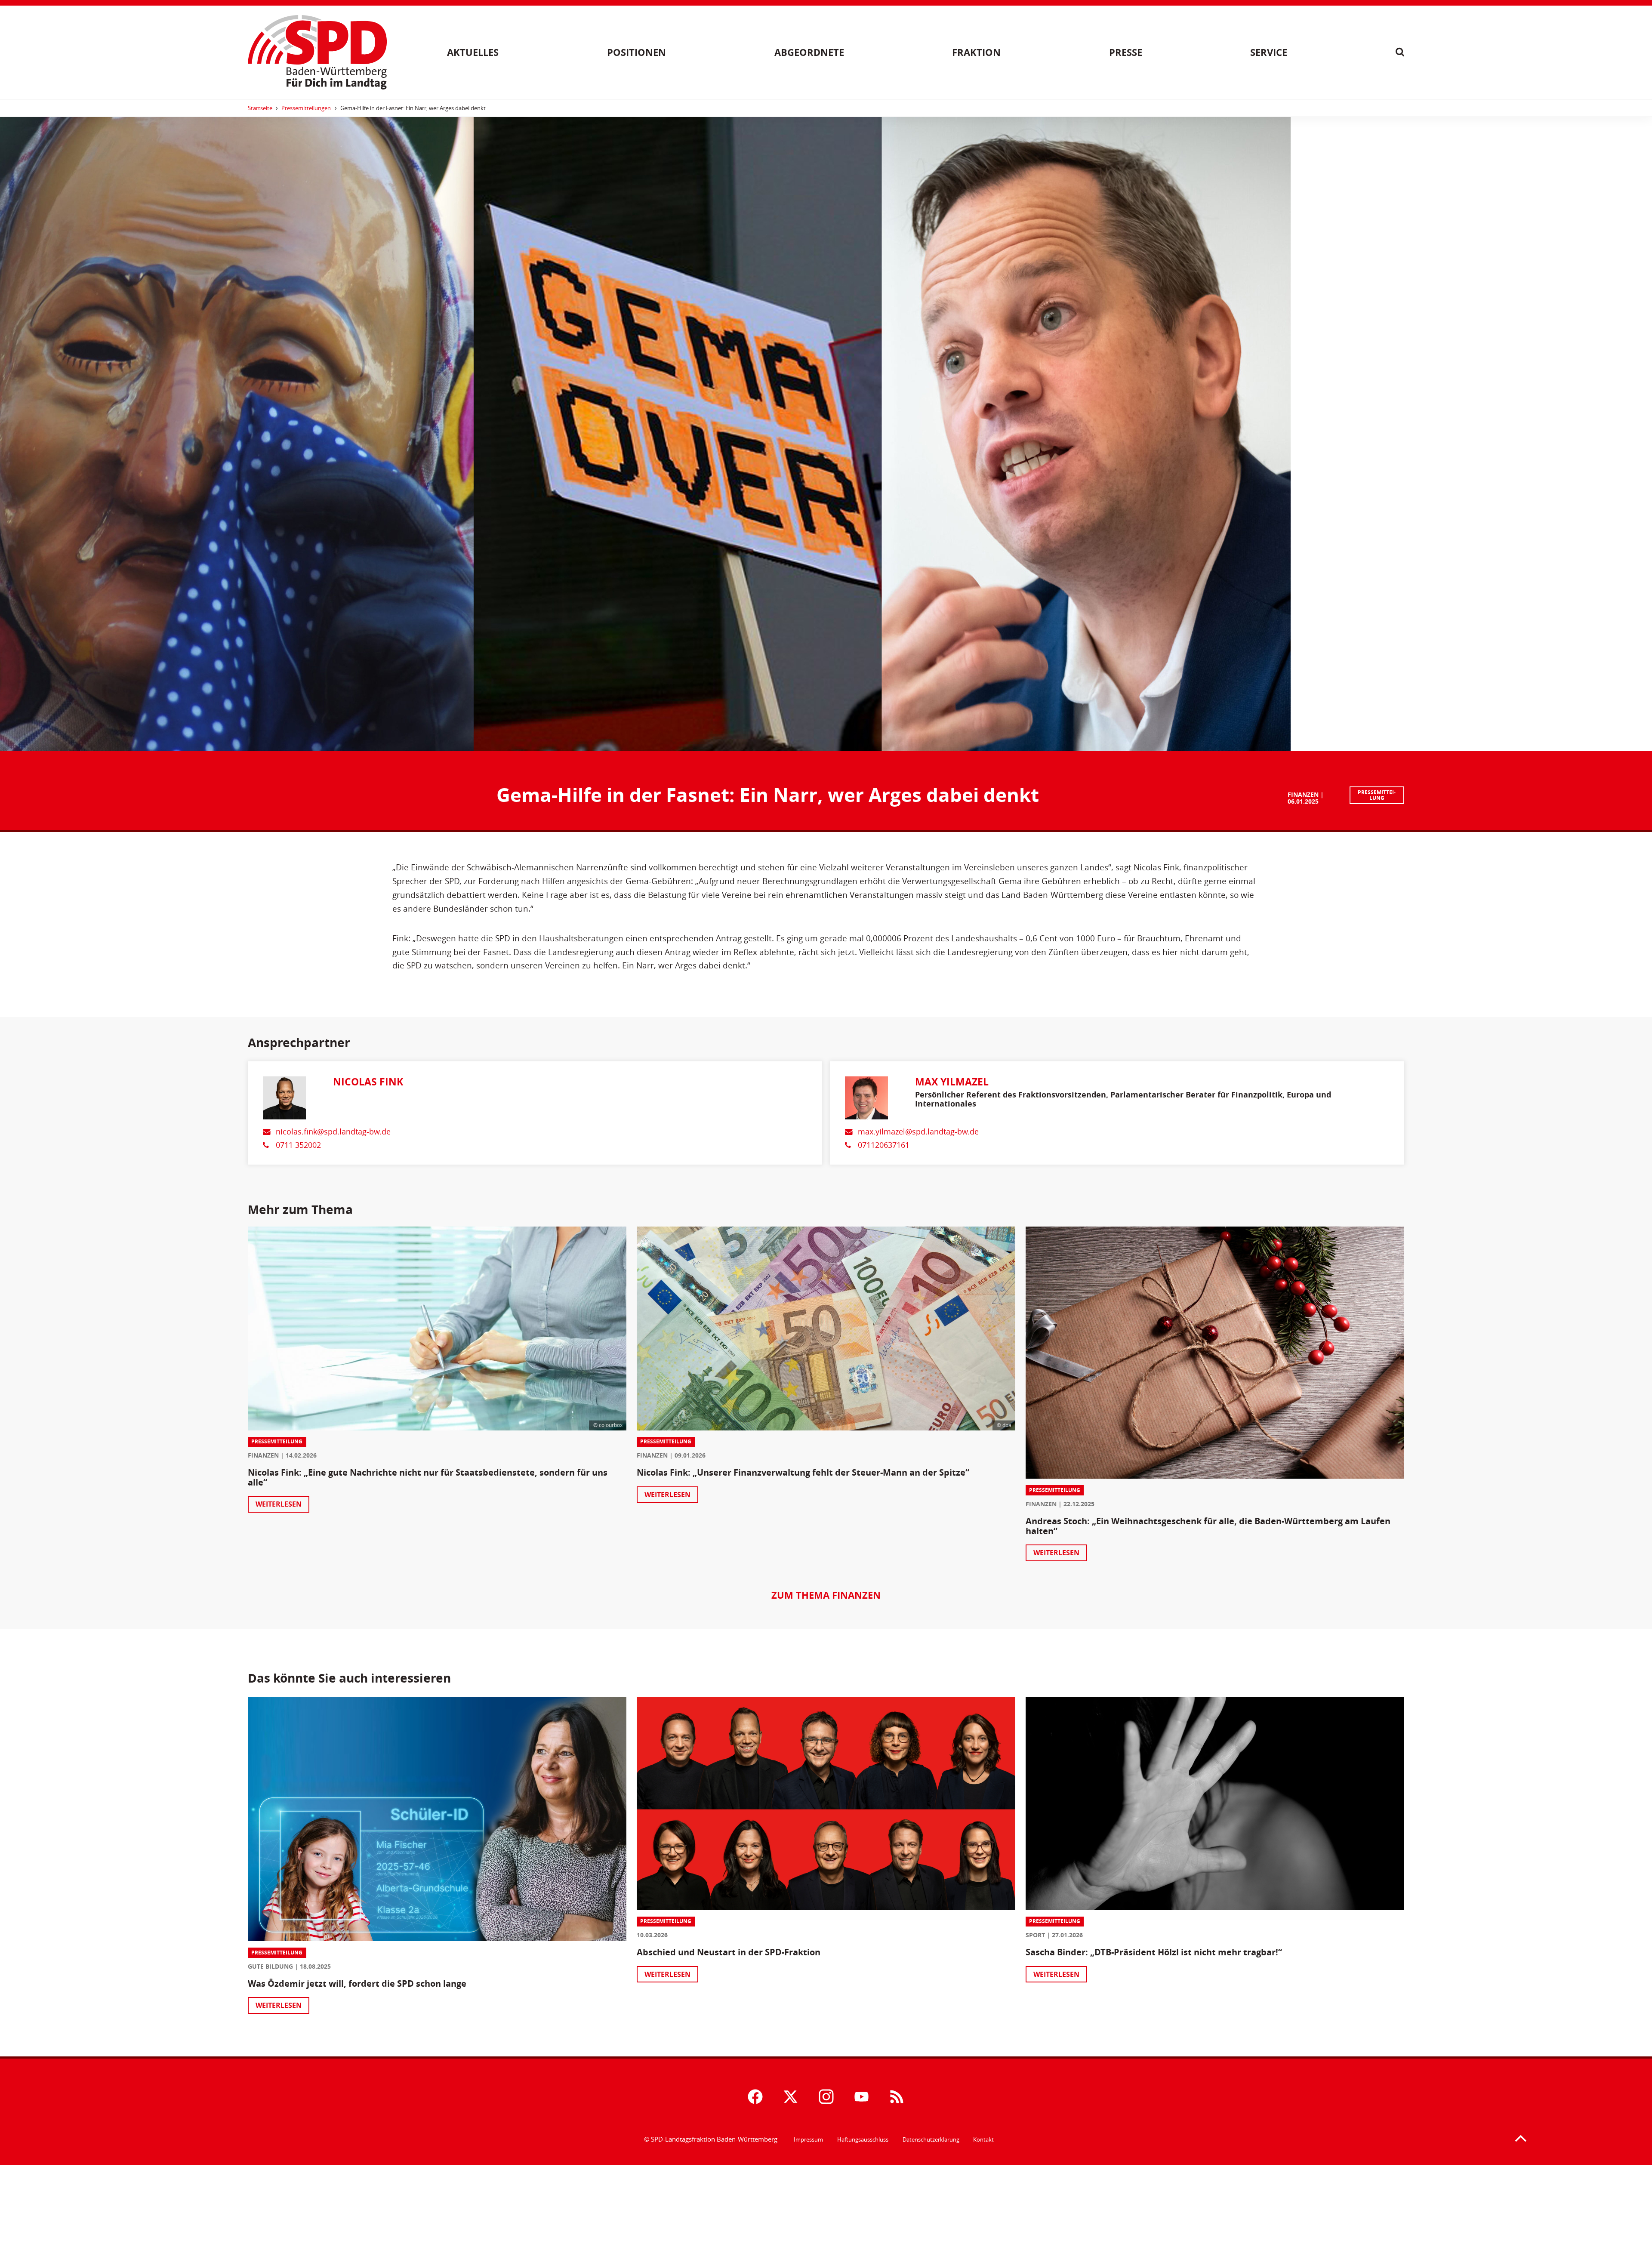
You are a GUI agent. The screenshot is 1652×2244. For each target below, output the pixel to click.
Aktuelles (473, 52)
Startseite (260, 108)
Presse (1126, 52)
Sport (1035, 1935)
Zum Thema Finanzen (826, 1595)
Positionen (636, 52)
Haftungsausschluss (863, 2139)
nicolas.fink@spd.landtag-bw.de (333, 1132)
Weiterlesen (279, 1504)
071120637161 (884, 1145)
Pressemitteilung (1377, 795)
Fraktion (976, 52)
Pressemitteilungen (306, 108)
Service (1269, 52)
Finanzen (1303, 794)
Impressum (808, 2139)
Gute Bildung (270, 1966)
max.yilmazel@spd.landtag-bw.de (918, 1132)
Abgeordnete (809, 52)
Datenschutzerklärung (931, 2139)
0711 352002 (298, 1145)
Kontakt (983, 2139)
